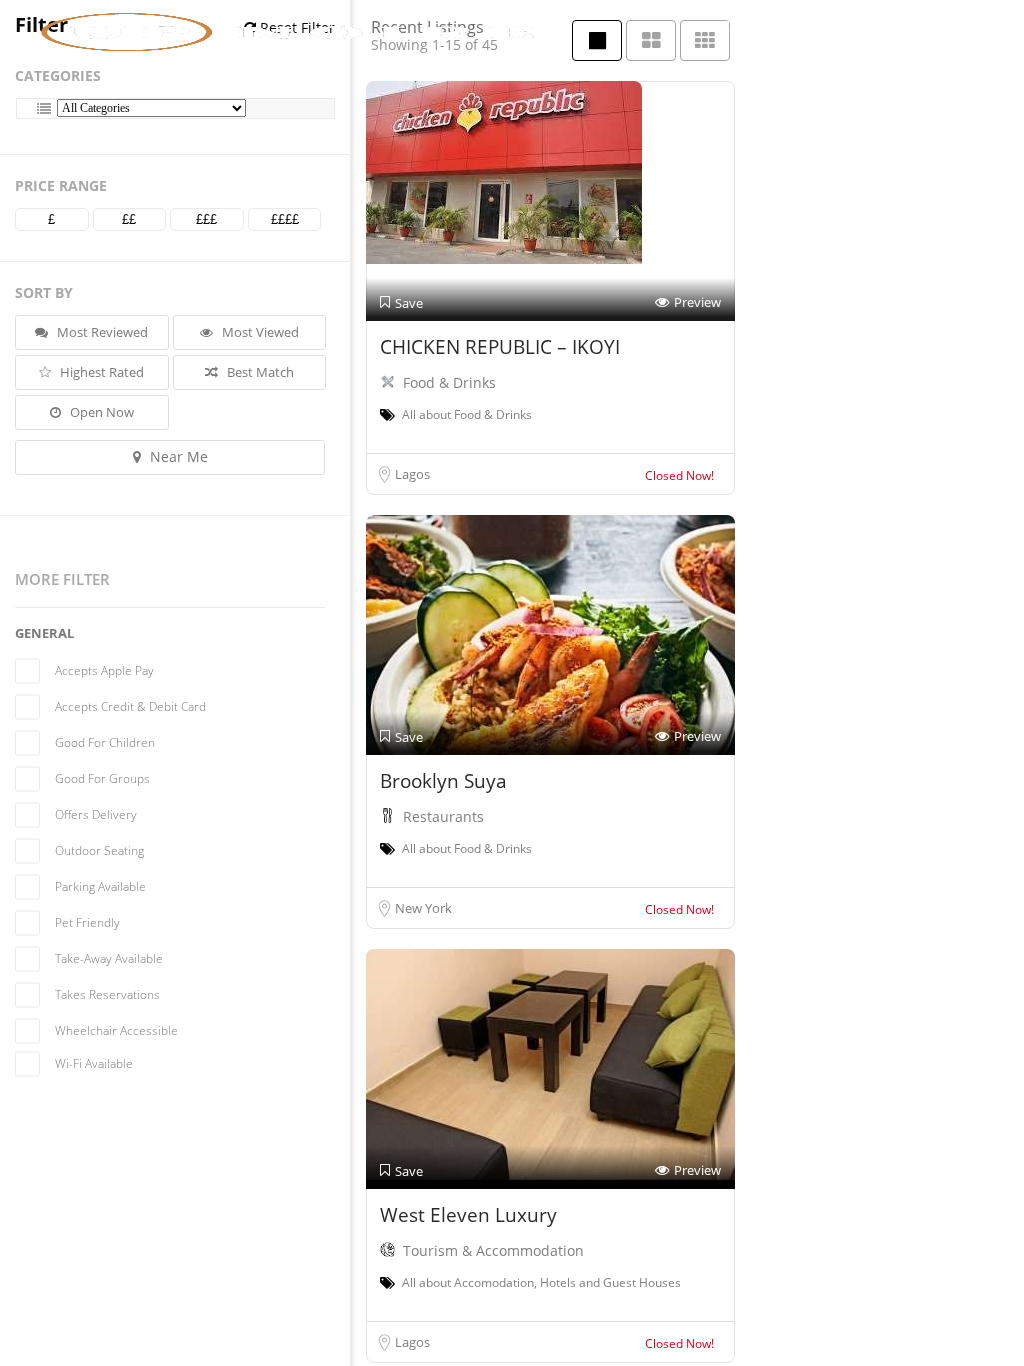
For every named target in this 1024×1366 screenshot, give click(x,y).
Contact (886, 26)
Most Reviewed (101, 332)
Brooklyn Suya (443, 781)
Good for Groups (102, 778)
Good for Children (105, 742)
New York (423, 908)
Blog (812, 26)
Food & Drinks (449, 382)
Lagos (412, 474)
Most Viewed (259, 332)
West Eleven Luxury (468, 1215)
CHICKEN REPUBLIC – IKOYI (500, 347)
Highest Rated (100, 372)
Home (647, 26)
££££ (285, 219)
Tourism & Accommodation (493, 1250)
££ (129, 219)
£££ (206, 219)
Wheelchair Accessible (116, 1030)
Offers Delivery (96, 814)
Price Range (61, 185)
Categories (58, 75)
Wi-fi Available (94, 1063)
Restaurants (443, 816)
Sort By (44, 292)
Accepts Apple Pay (104, 670)
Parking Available (100, 886)
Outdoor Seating (99, 850)
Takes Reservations (107, 994)
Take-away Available (109, 958)
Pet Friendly (87, 922)
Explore (725, 26)
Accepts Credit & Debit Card (130, 706)
